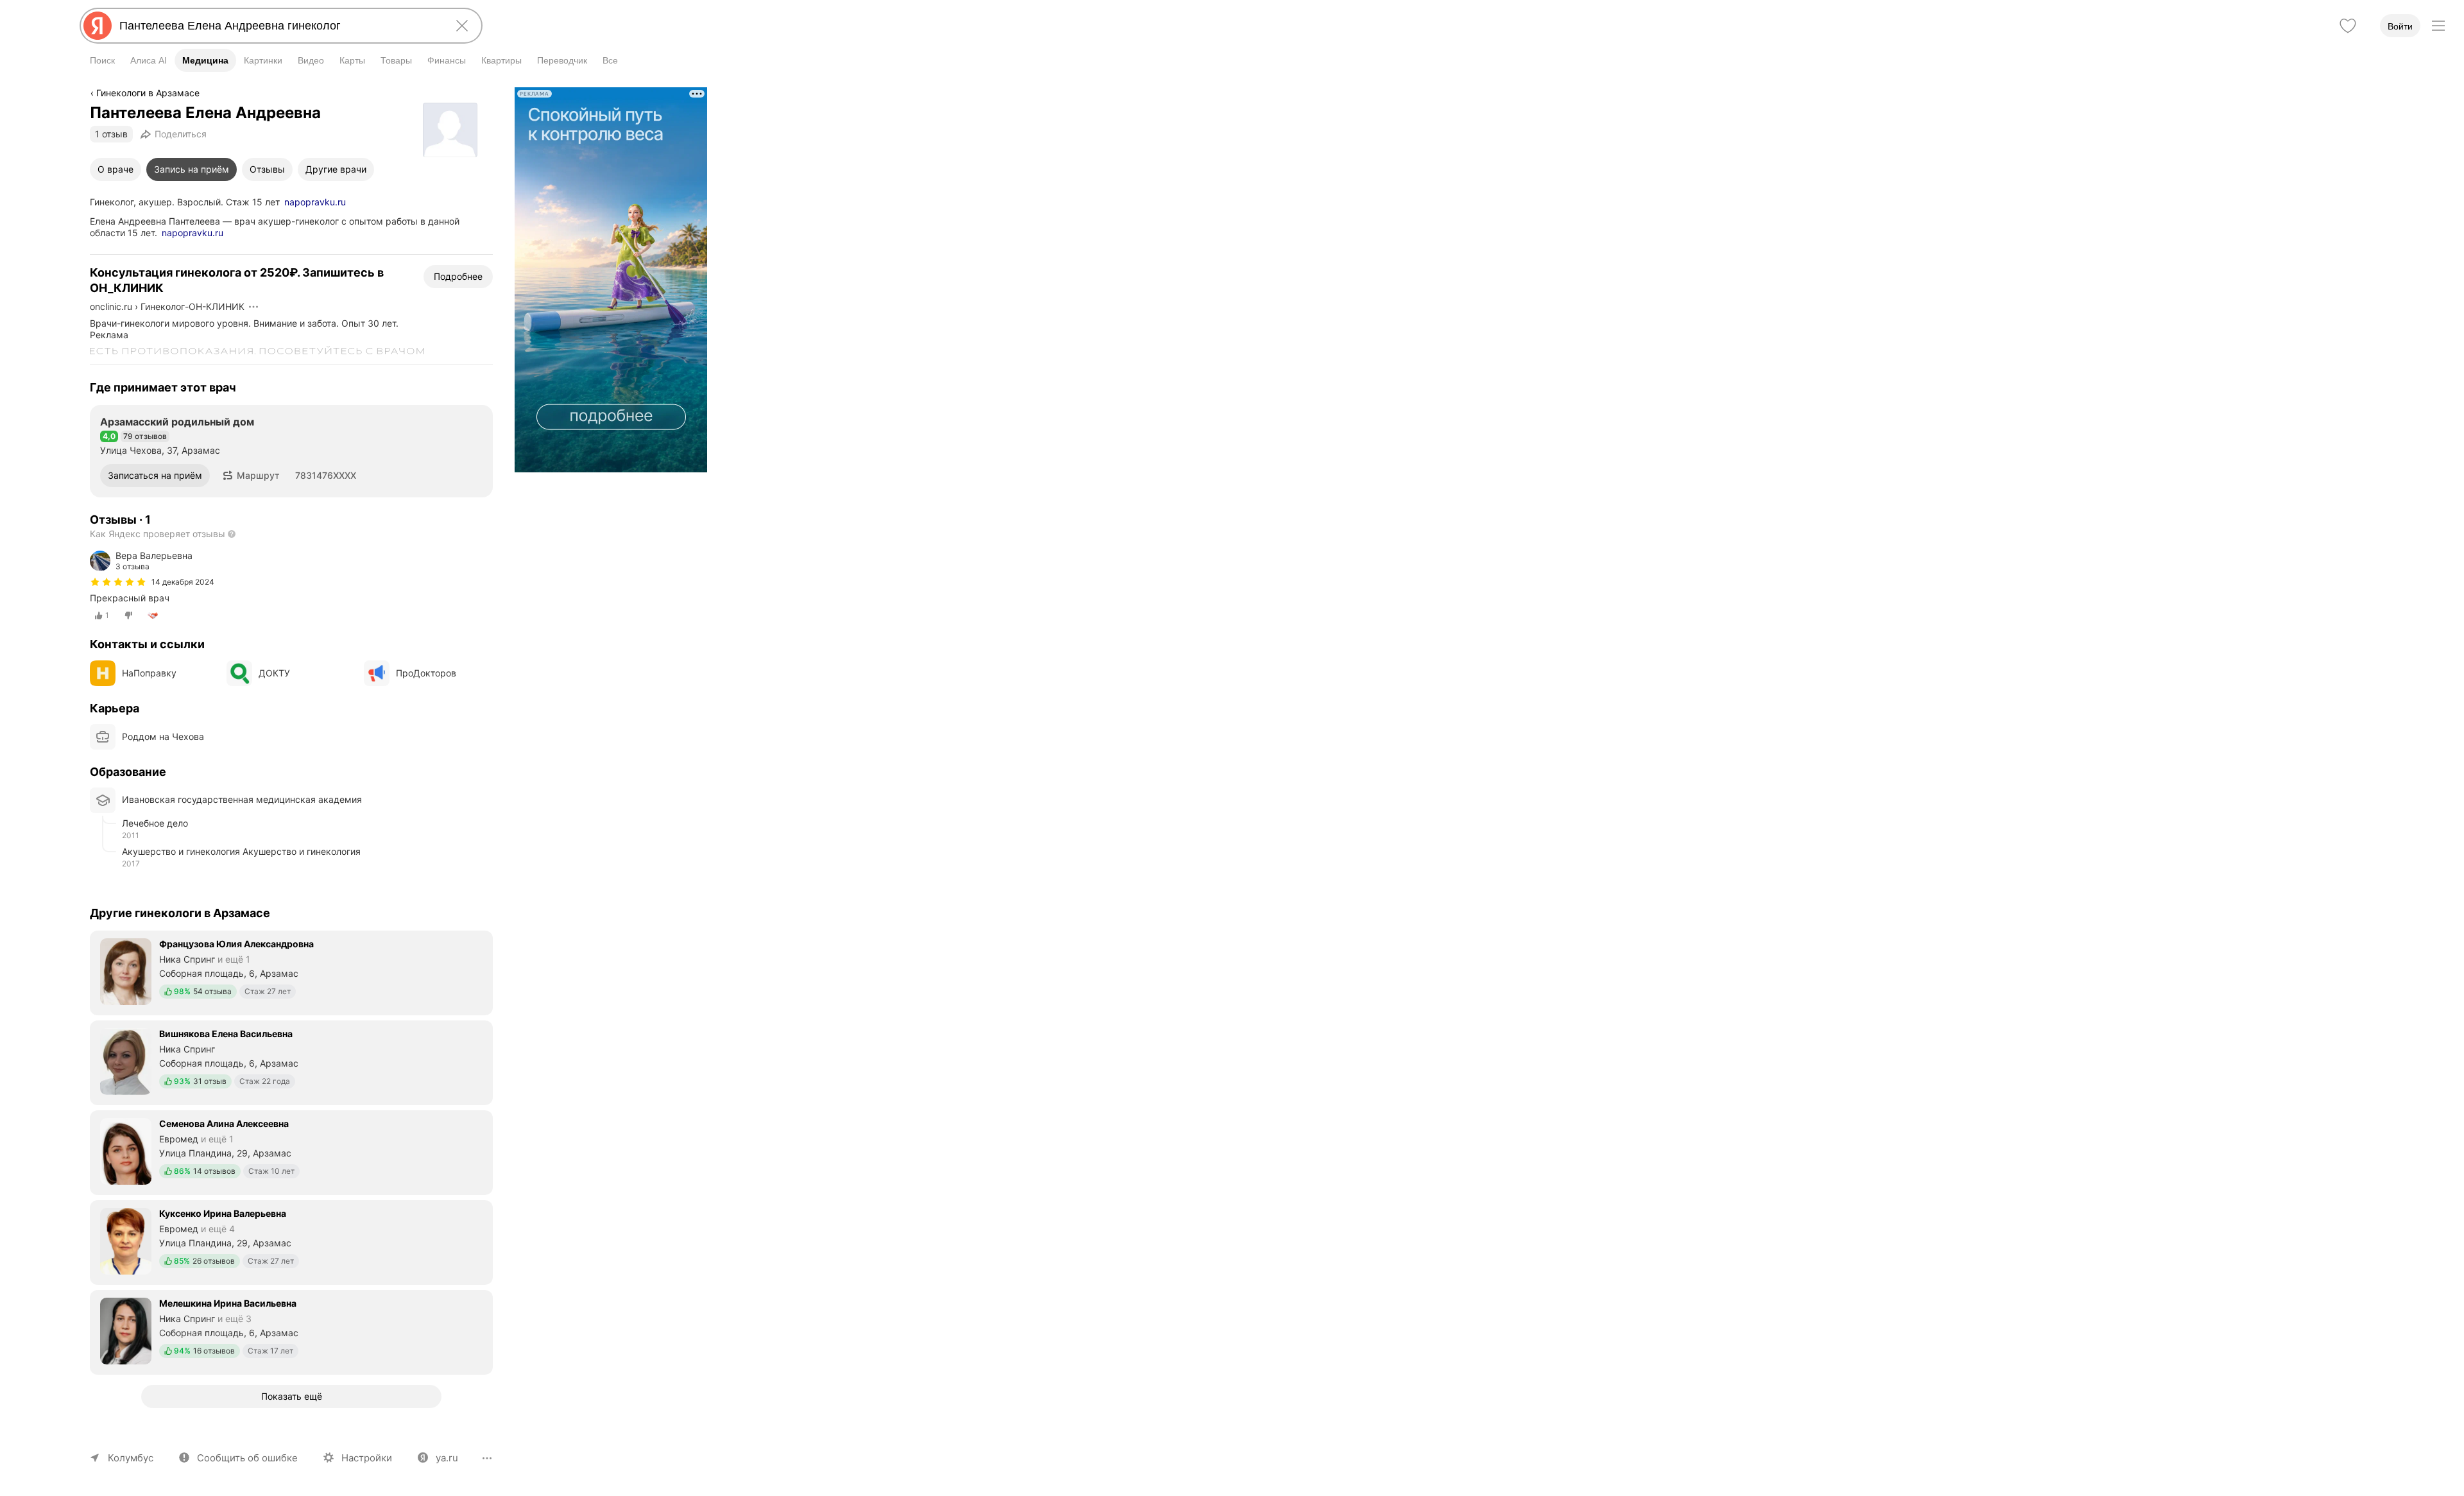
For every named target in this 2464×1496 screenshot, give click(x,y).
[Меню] (2438, 26)
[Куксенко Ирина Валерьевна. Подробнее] (291, 1241)
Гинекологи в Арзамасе (148, 93)
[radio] (102, 615)
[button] (251, 476)
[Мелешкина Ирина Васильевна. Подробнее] (291, 1331)
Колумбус (131, 1458)
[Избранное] (2348, 26)
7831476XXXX (326, 475)
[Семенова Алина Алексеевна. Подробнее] (291, 1151)
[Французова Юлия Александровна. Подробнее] (291, 972)
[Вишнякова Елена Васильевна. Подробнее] (291, 1062)
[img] (118, 582)
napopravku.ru (315, 202)
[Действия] (253, 307)
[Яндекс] (98, 26)
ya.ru (447, 1458)
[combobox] (278, 26)
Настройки (367, 1458)
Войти (2400, 26)
